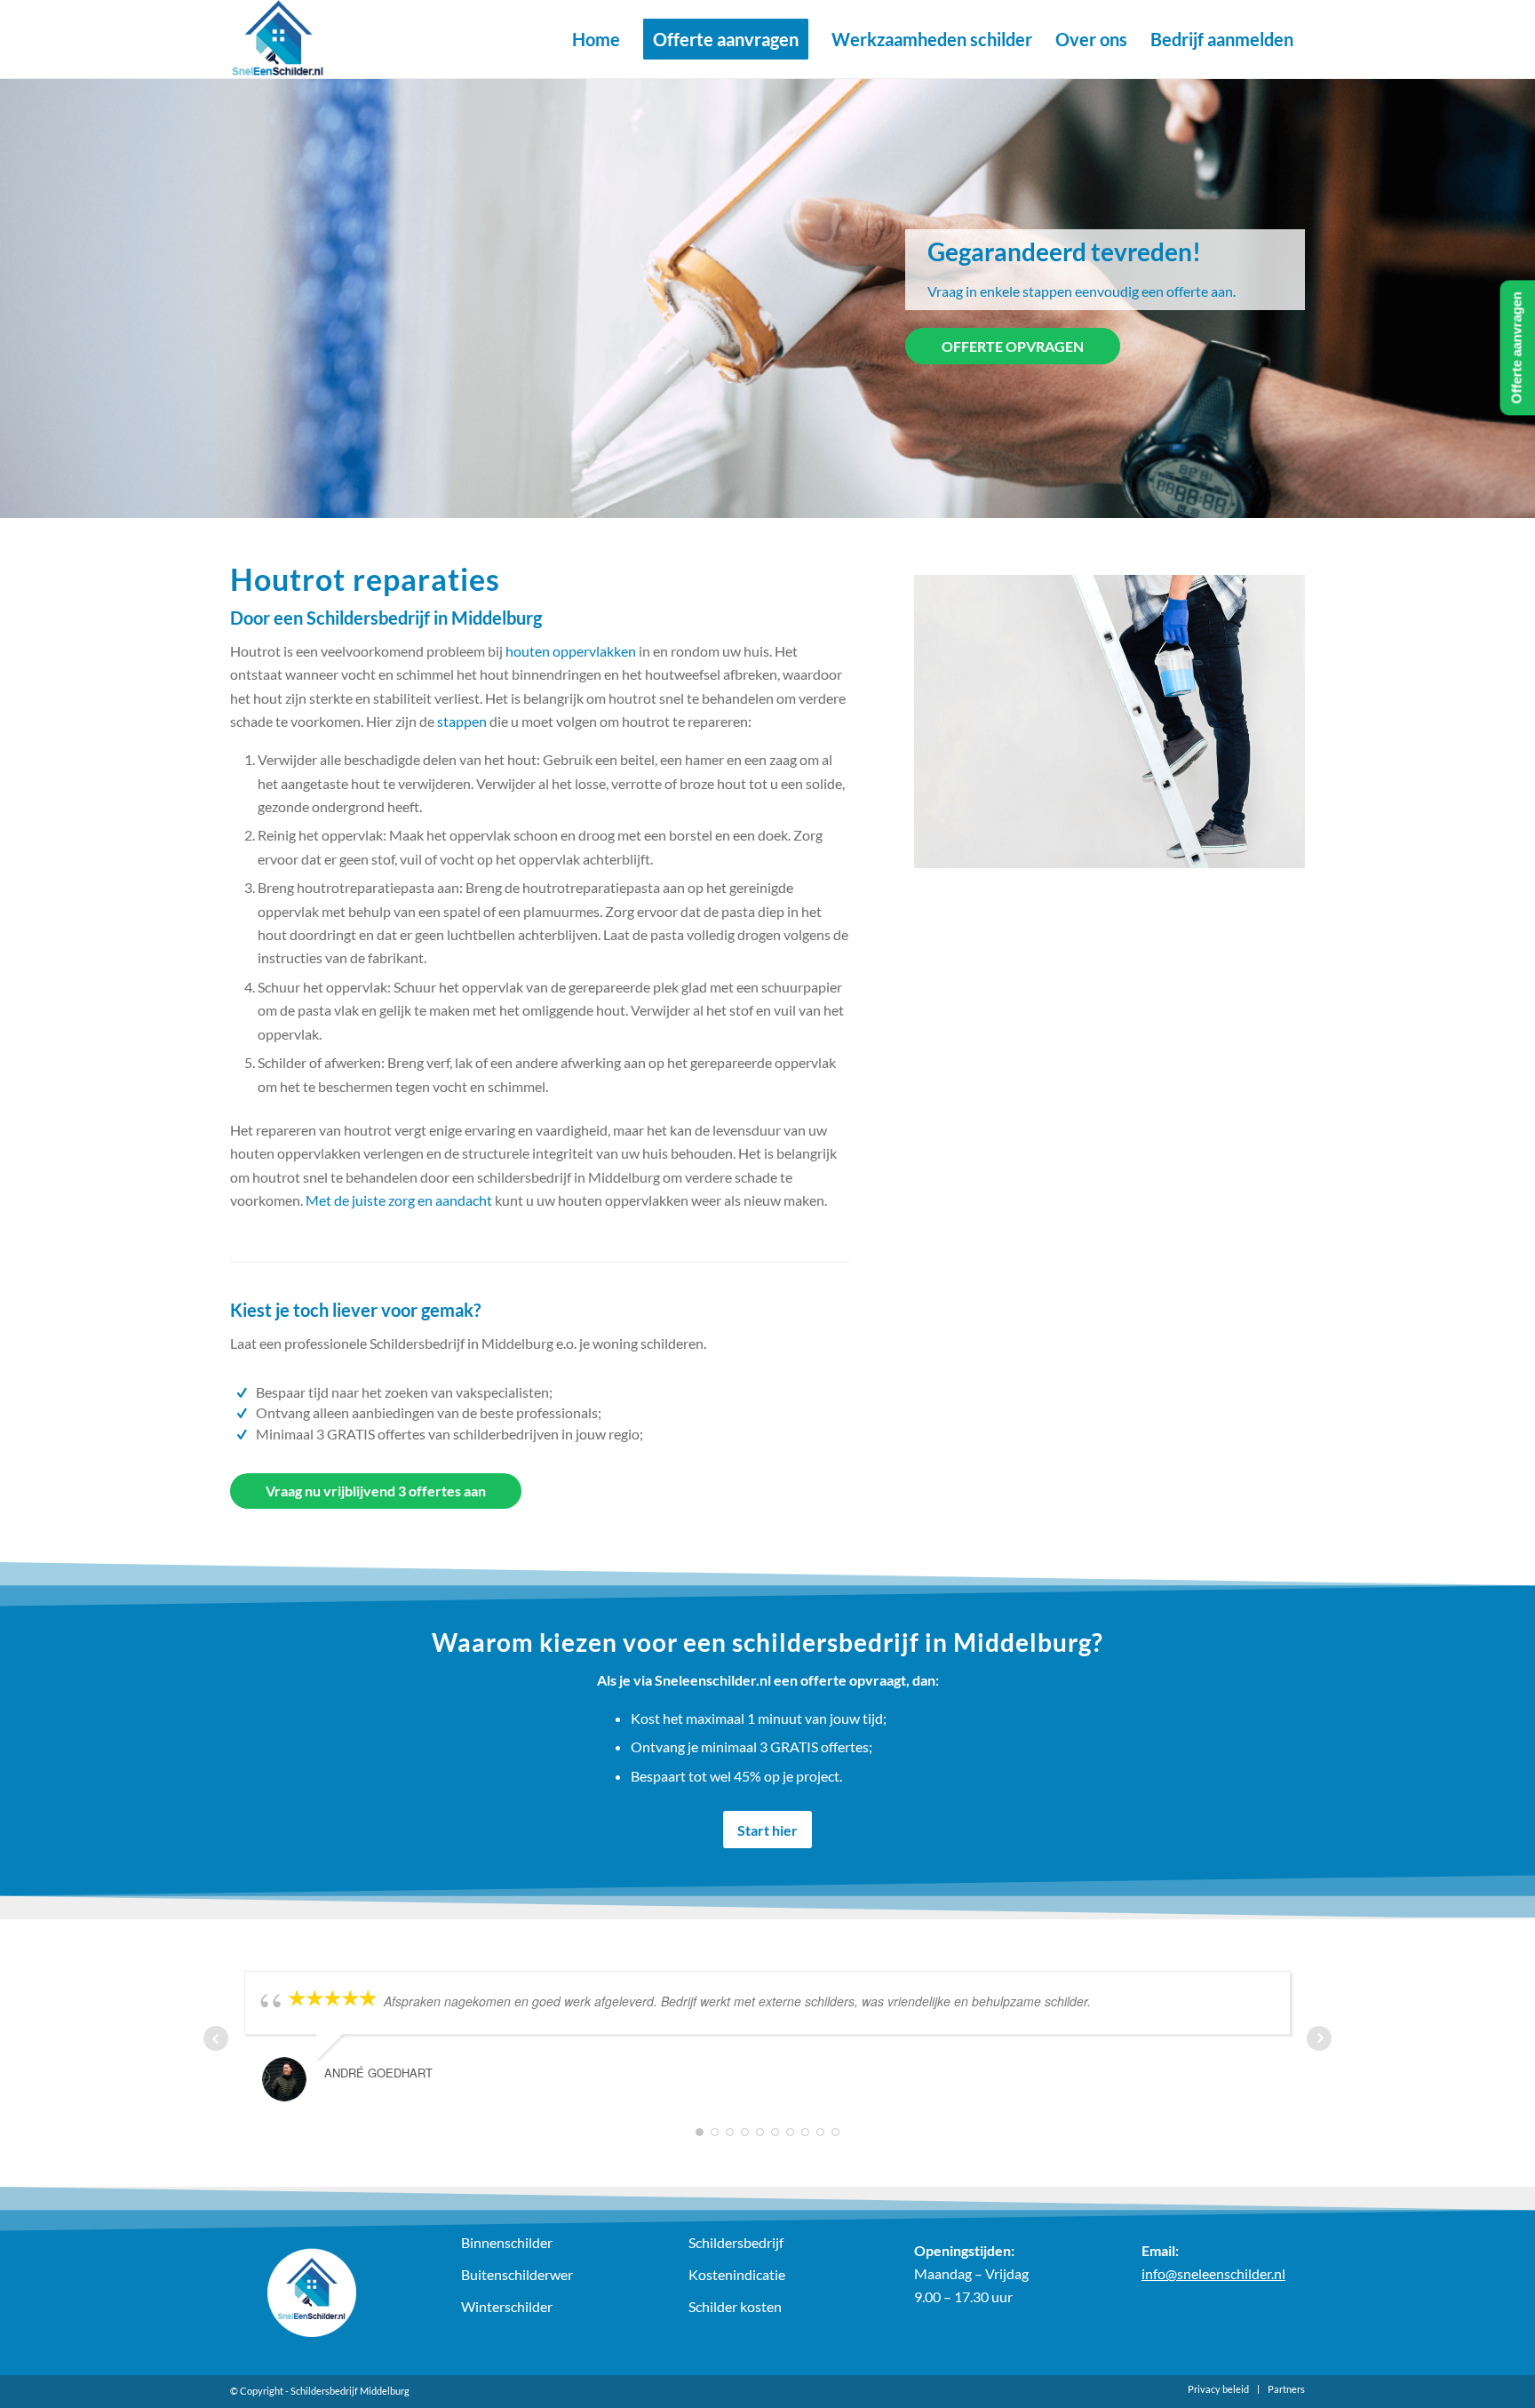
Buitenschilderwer (517, 2274)
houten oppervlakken (571, 651)
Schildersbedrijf (736, 2242)
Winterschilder (507, 2306)
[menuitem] (596, 39)
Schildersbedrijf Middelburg (350, 2391)
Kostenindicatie (737, 2274)
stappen (462, 721)
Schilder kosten (735, 2306)
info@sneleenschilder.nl (1213, 2273)
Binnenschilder (507, 2242)
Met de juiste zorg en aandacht (399, 1200)
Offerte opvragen (1013, 346)
